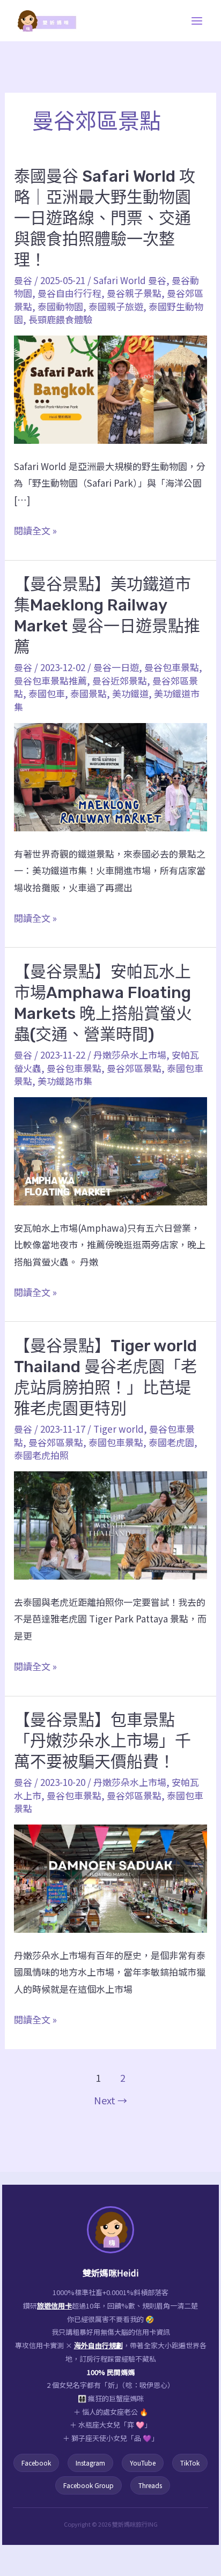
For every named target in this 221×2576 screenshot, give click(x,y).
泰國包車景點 (116, 1442)
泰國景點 (89, 693)
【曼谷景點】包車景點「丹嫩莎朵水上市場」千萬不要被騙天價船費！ (102, 1741)
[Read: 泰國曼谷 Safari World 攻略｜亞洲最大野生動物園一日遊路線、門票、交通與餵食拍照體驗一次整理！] (110, 388)
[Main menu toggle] (197, 21)
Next (110, 2100)
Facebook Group (89, 2485)
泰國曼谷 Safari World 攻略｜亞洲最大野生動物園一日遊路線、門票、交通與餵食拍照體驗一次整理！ (105, 218)
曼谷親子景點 (134, 293)
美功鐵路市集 (65, 1081)
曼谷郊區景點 (134, 1068)
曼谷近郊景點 (120, 680)
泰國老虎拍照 (41, 1455)
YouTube (143, 2463)
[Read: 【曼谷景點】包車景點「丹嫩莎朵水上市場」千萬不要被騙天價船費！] (110, 1877)
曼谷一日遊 (116, 667)
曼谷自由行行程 (69, 293)
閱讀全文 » (35, 531)
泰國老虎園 (171, 1442)
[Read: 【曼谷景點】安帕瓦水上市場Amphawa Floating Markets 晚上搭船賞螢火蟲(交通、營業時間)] (110, 1150)
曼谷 (23, 280)
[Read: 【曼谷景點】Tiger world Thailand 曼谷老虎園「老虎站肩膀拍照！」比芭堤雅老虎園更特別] (110, 1524)
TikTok (190, 2463)
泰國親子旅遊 (116, 306)
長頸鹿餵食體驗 (60, 319)
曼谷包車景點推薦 (50, 680)
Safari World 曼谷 (130, 280)
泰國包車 (47, 693)
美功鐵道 (130, 693)
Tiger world (119, 1429)
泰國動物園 (60, 306)
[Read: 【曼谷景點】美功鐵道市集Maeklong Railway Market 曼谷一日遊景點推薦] (110, 776)
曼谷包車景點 (172, 667)
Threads (150, 2485)
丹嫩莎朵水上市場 (130, 1055)
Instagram (90, 2463)
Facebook (36, 2463)
